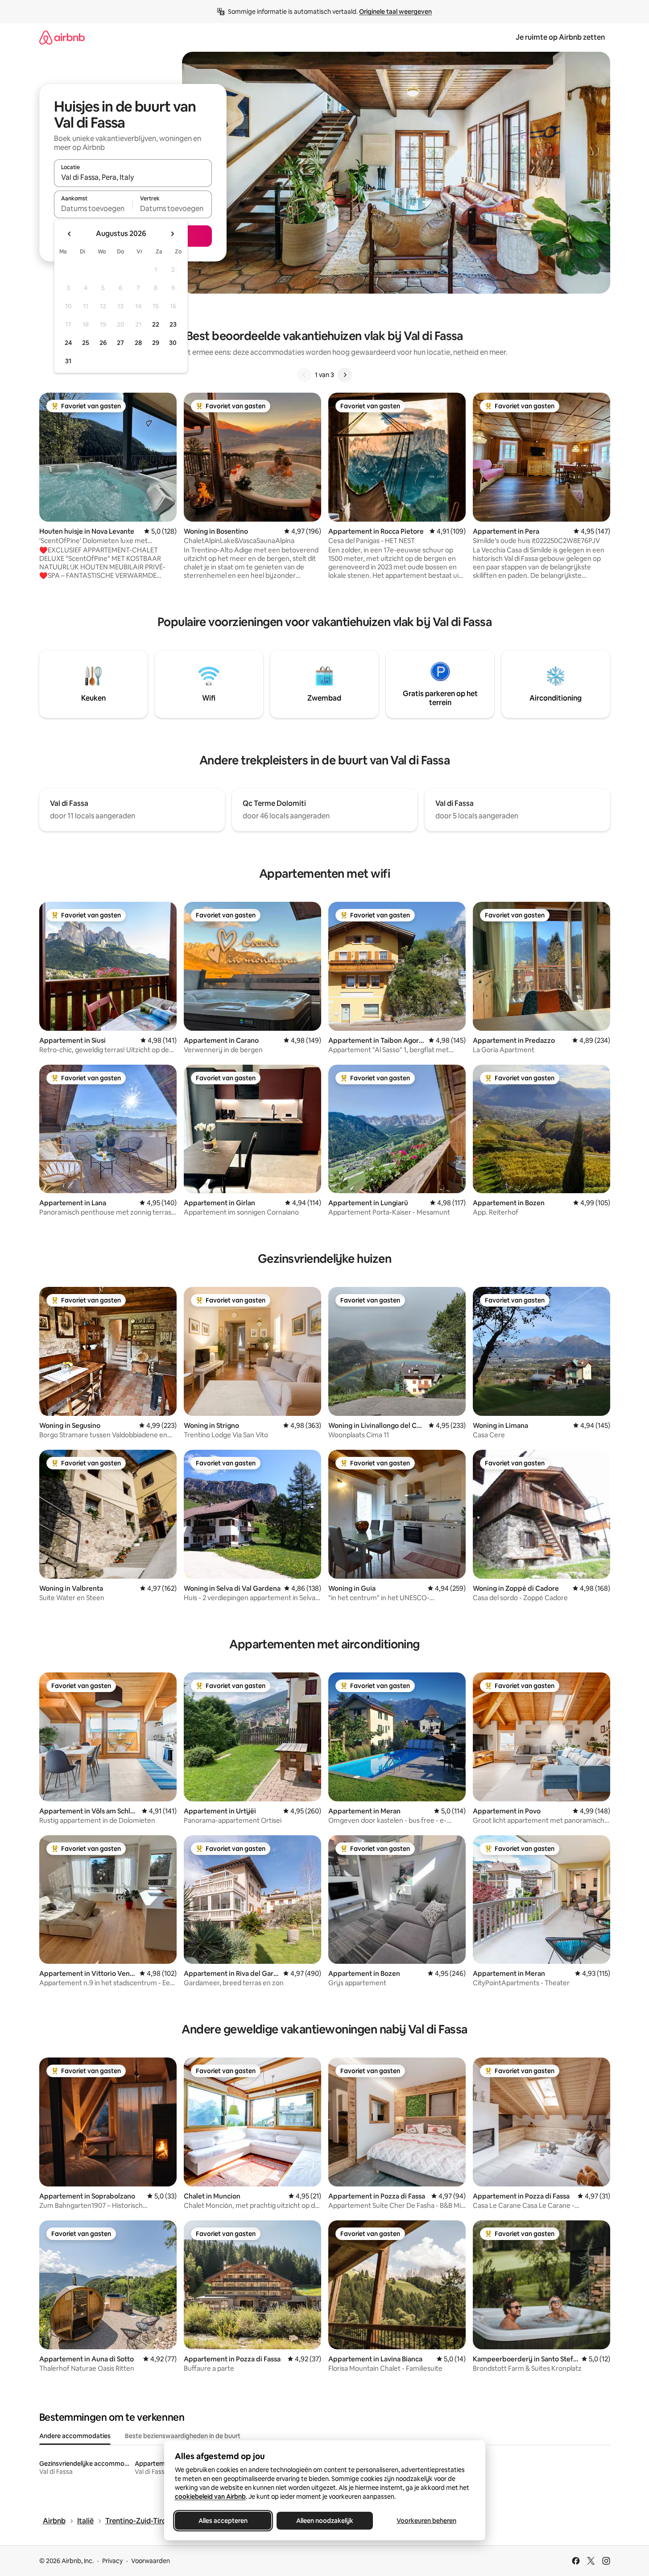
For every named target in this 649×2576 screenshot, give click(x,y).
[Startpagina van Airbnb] (62, 37)
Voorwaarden (151, 2561)
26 (103, 343)
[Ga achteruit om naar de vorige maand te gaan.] (70, 234)
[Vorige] (304, 375)
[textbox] (93, 208)
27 (120, 343)
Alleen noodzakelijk (325, 2521)
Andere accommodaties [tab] (75, 2436)
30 (173, 343)
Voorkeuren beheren (426, 2521)
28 (138, 343)
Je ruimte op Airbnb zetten (560, 37)
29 (156, 343)
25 (86, 343)
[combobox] (133, 177)
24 (68, 343)
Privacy (112, 2561)
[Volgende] (345, 375)
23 (173, 324)
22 (156, 324)
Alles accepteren (223, 2521)
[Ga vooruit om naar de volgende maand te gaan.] (172, 234)
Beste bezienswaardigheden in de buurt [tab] (183, 2436)
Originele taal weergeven (395, 12)
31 (68, 361)
